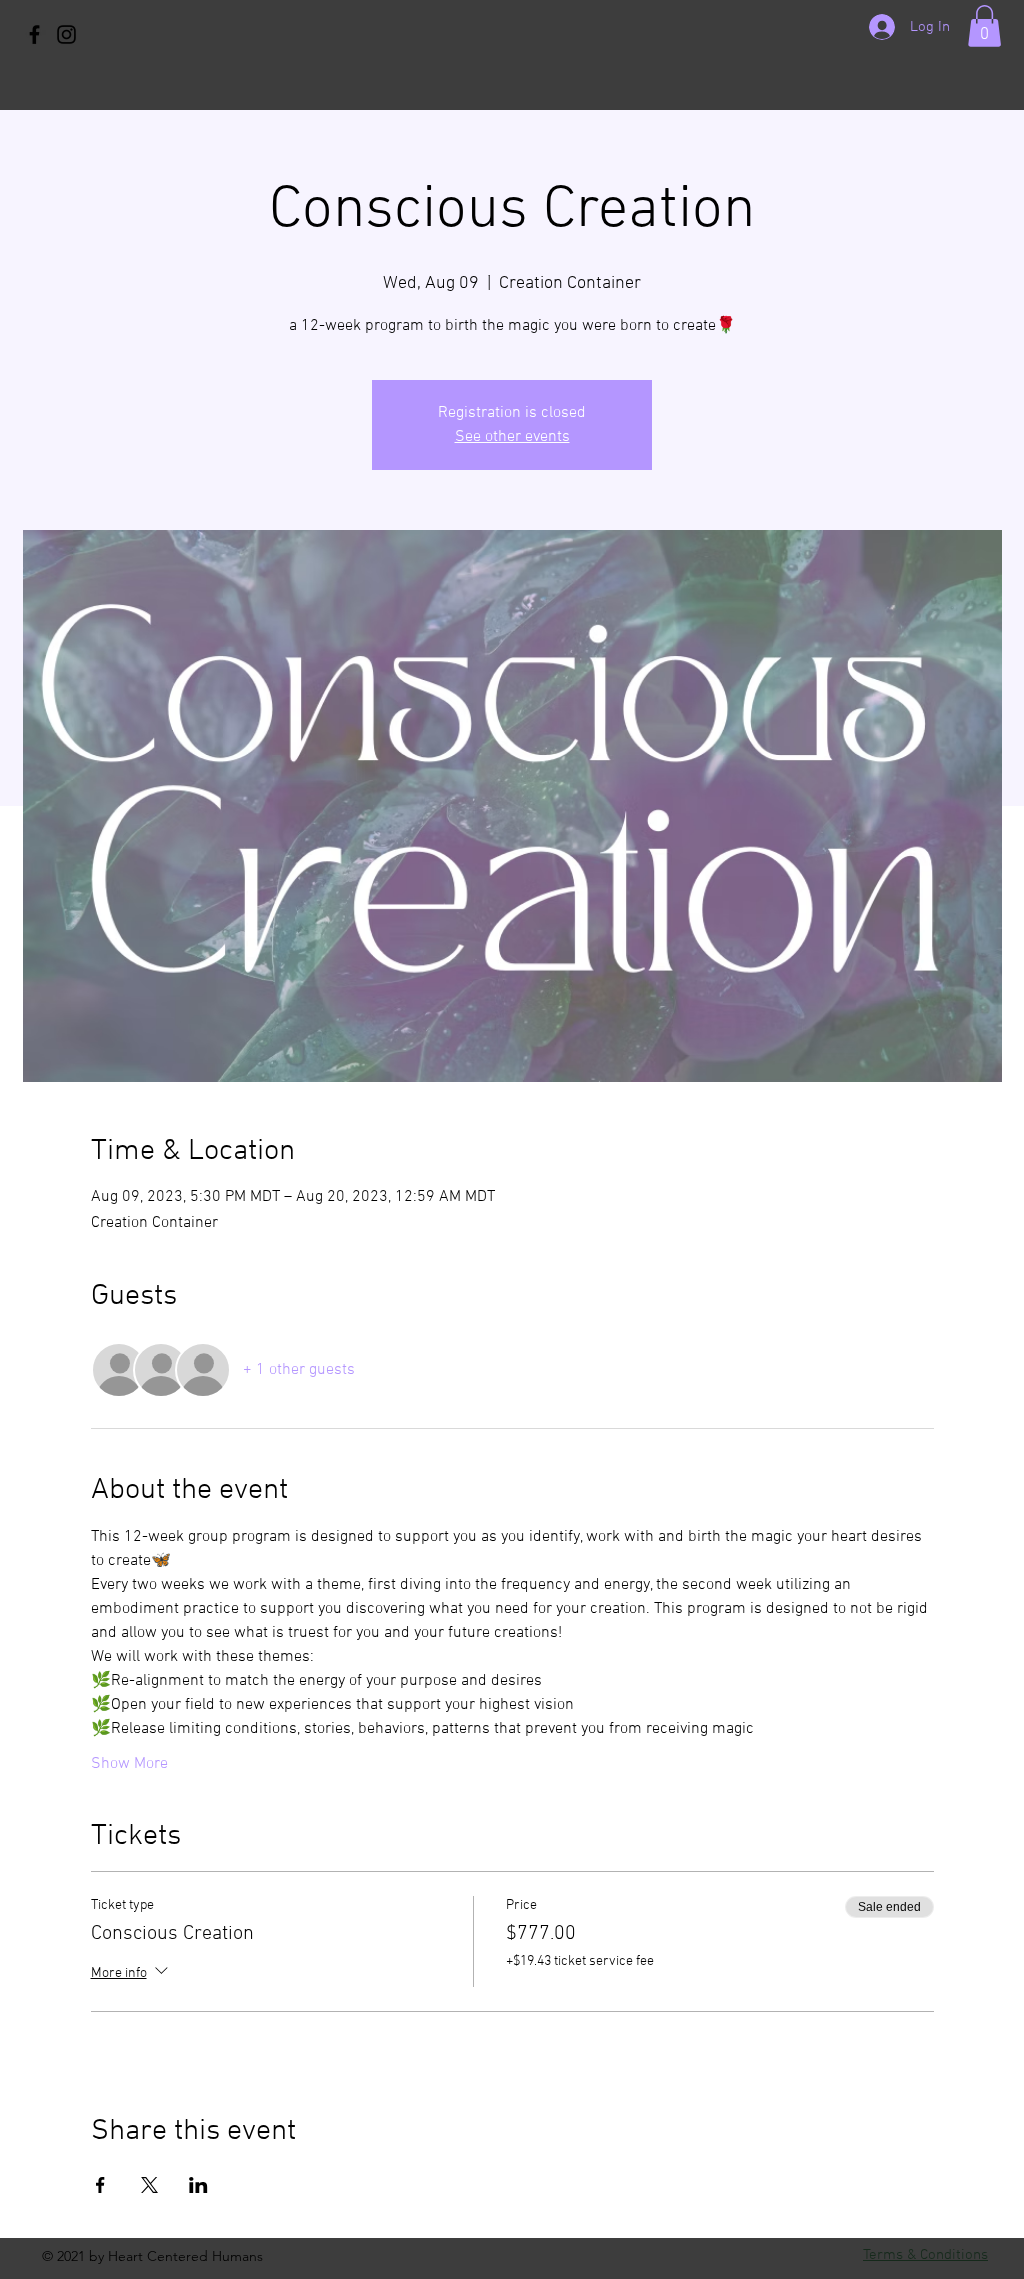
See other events (512, 437)
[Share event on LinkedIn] (198, 2185)
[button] (984, 26)
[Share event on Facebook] (100, 2185)
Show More (129, 1764)
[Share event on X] (149, 2185)
